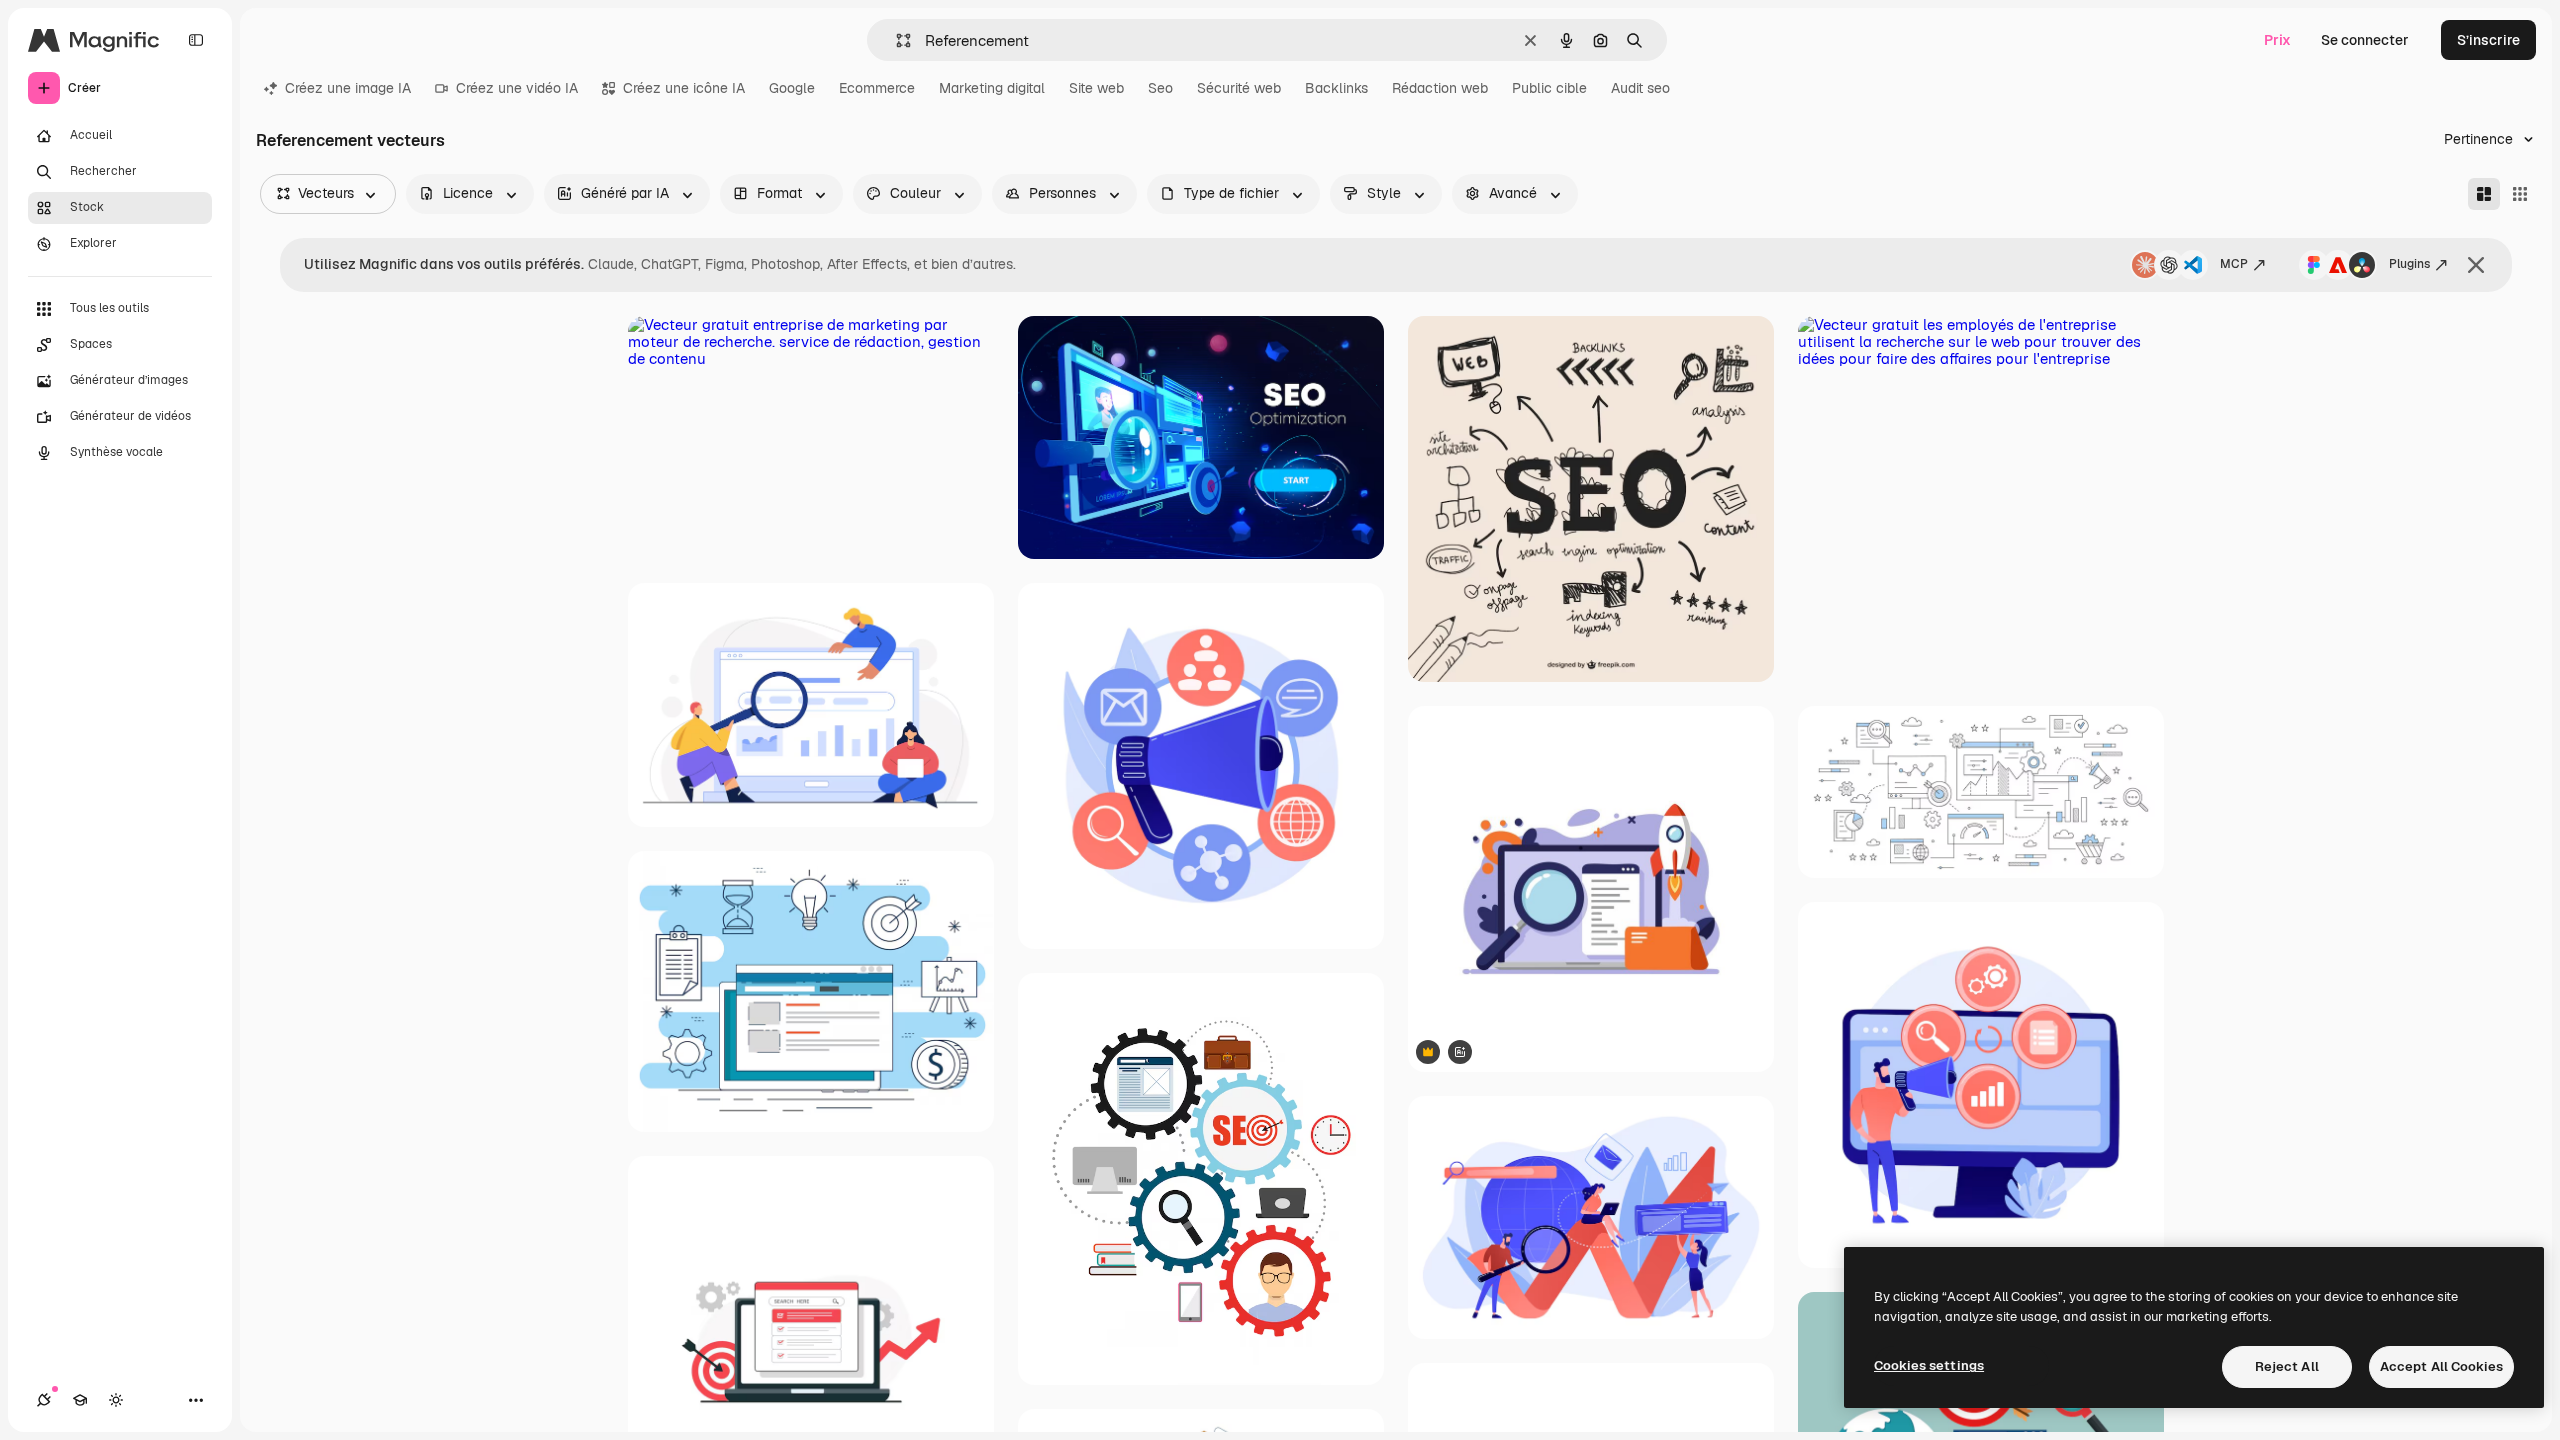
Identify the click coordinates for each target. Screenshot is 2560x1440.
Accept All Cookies (2441, 1366)
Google (792, 88)
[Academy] (80, 1400)
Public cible (1549, 88)
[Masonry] (2484, 194)
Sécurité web (1239, 88)
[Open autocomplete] (895, 40)
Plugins (2409, 264)
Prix (2277, 40)
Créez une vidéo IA (517, 88)
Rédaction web (1440, 88)
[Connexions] (44, 1400)
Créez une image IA (348, 88)
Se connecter (2365, 40)
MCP (2234, 264)
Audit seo (1640, 88)
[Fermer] (2476, 265)
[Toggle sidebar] (196, 40)
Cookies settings (1929, 1365)
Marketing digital (992, 88)
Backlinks (1336, 88)
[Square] (2520, 194)
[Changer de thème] (116, 1400)
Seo (1160, 88)
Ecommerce (877, 88)
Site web (1096, 88)
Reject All (2287, 1366)
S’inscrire (2488, 40)
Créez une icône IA (684, 88)
